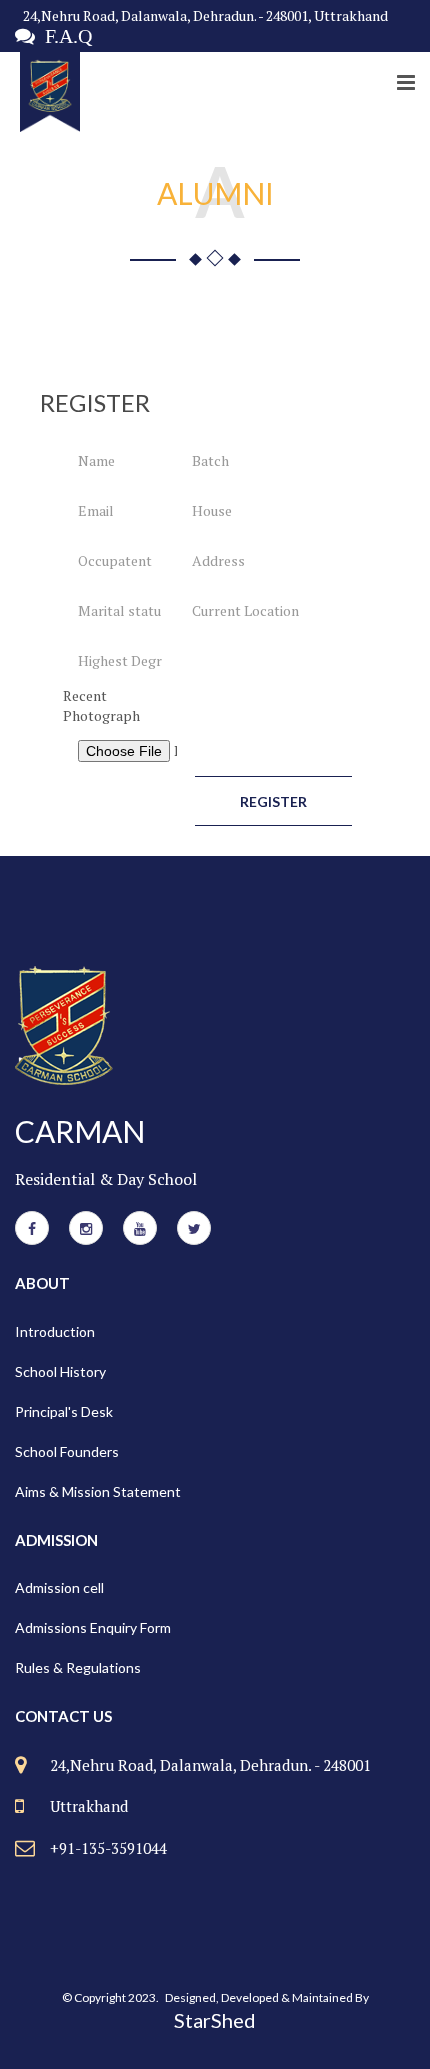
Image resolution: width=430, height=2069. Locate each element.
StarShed (215, 2020)
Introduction (55, 1331)
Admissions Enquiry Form (93, 1627)
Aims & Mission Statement (98, 1491)
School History (60, 1371)
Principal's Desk (64, 1411)
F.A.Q (63, 36)
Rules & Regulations (78, 1667)
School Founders (67, 1451)
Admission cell (59, 1587)
